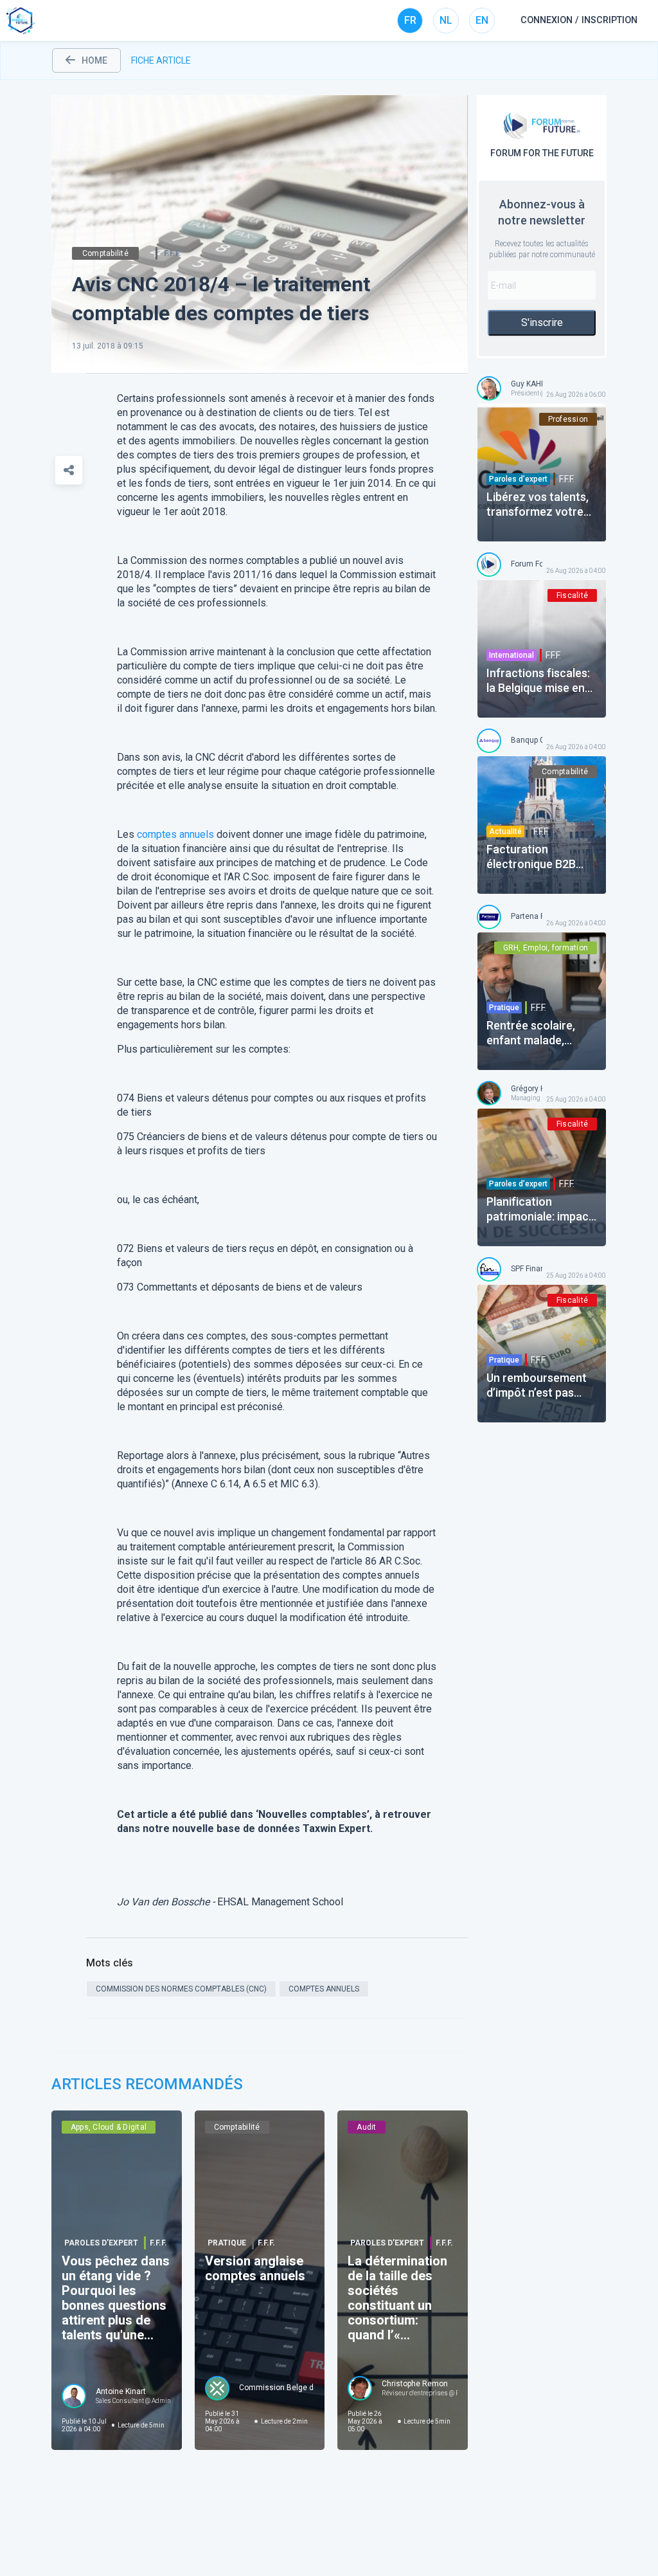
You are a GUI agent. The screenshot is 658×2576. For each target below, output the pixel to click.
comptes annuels (175, 834)
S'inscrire (542, 322)
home (94, 60)
